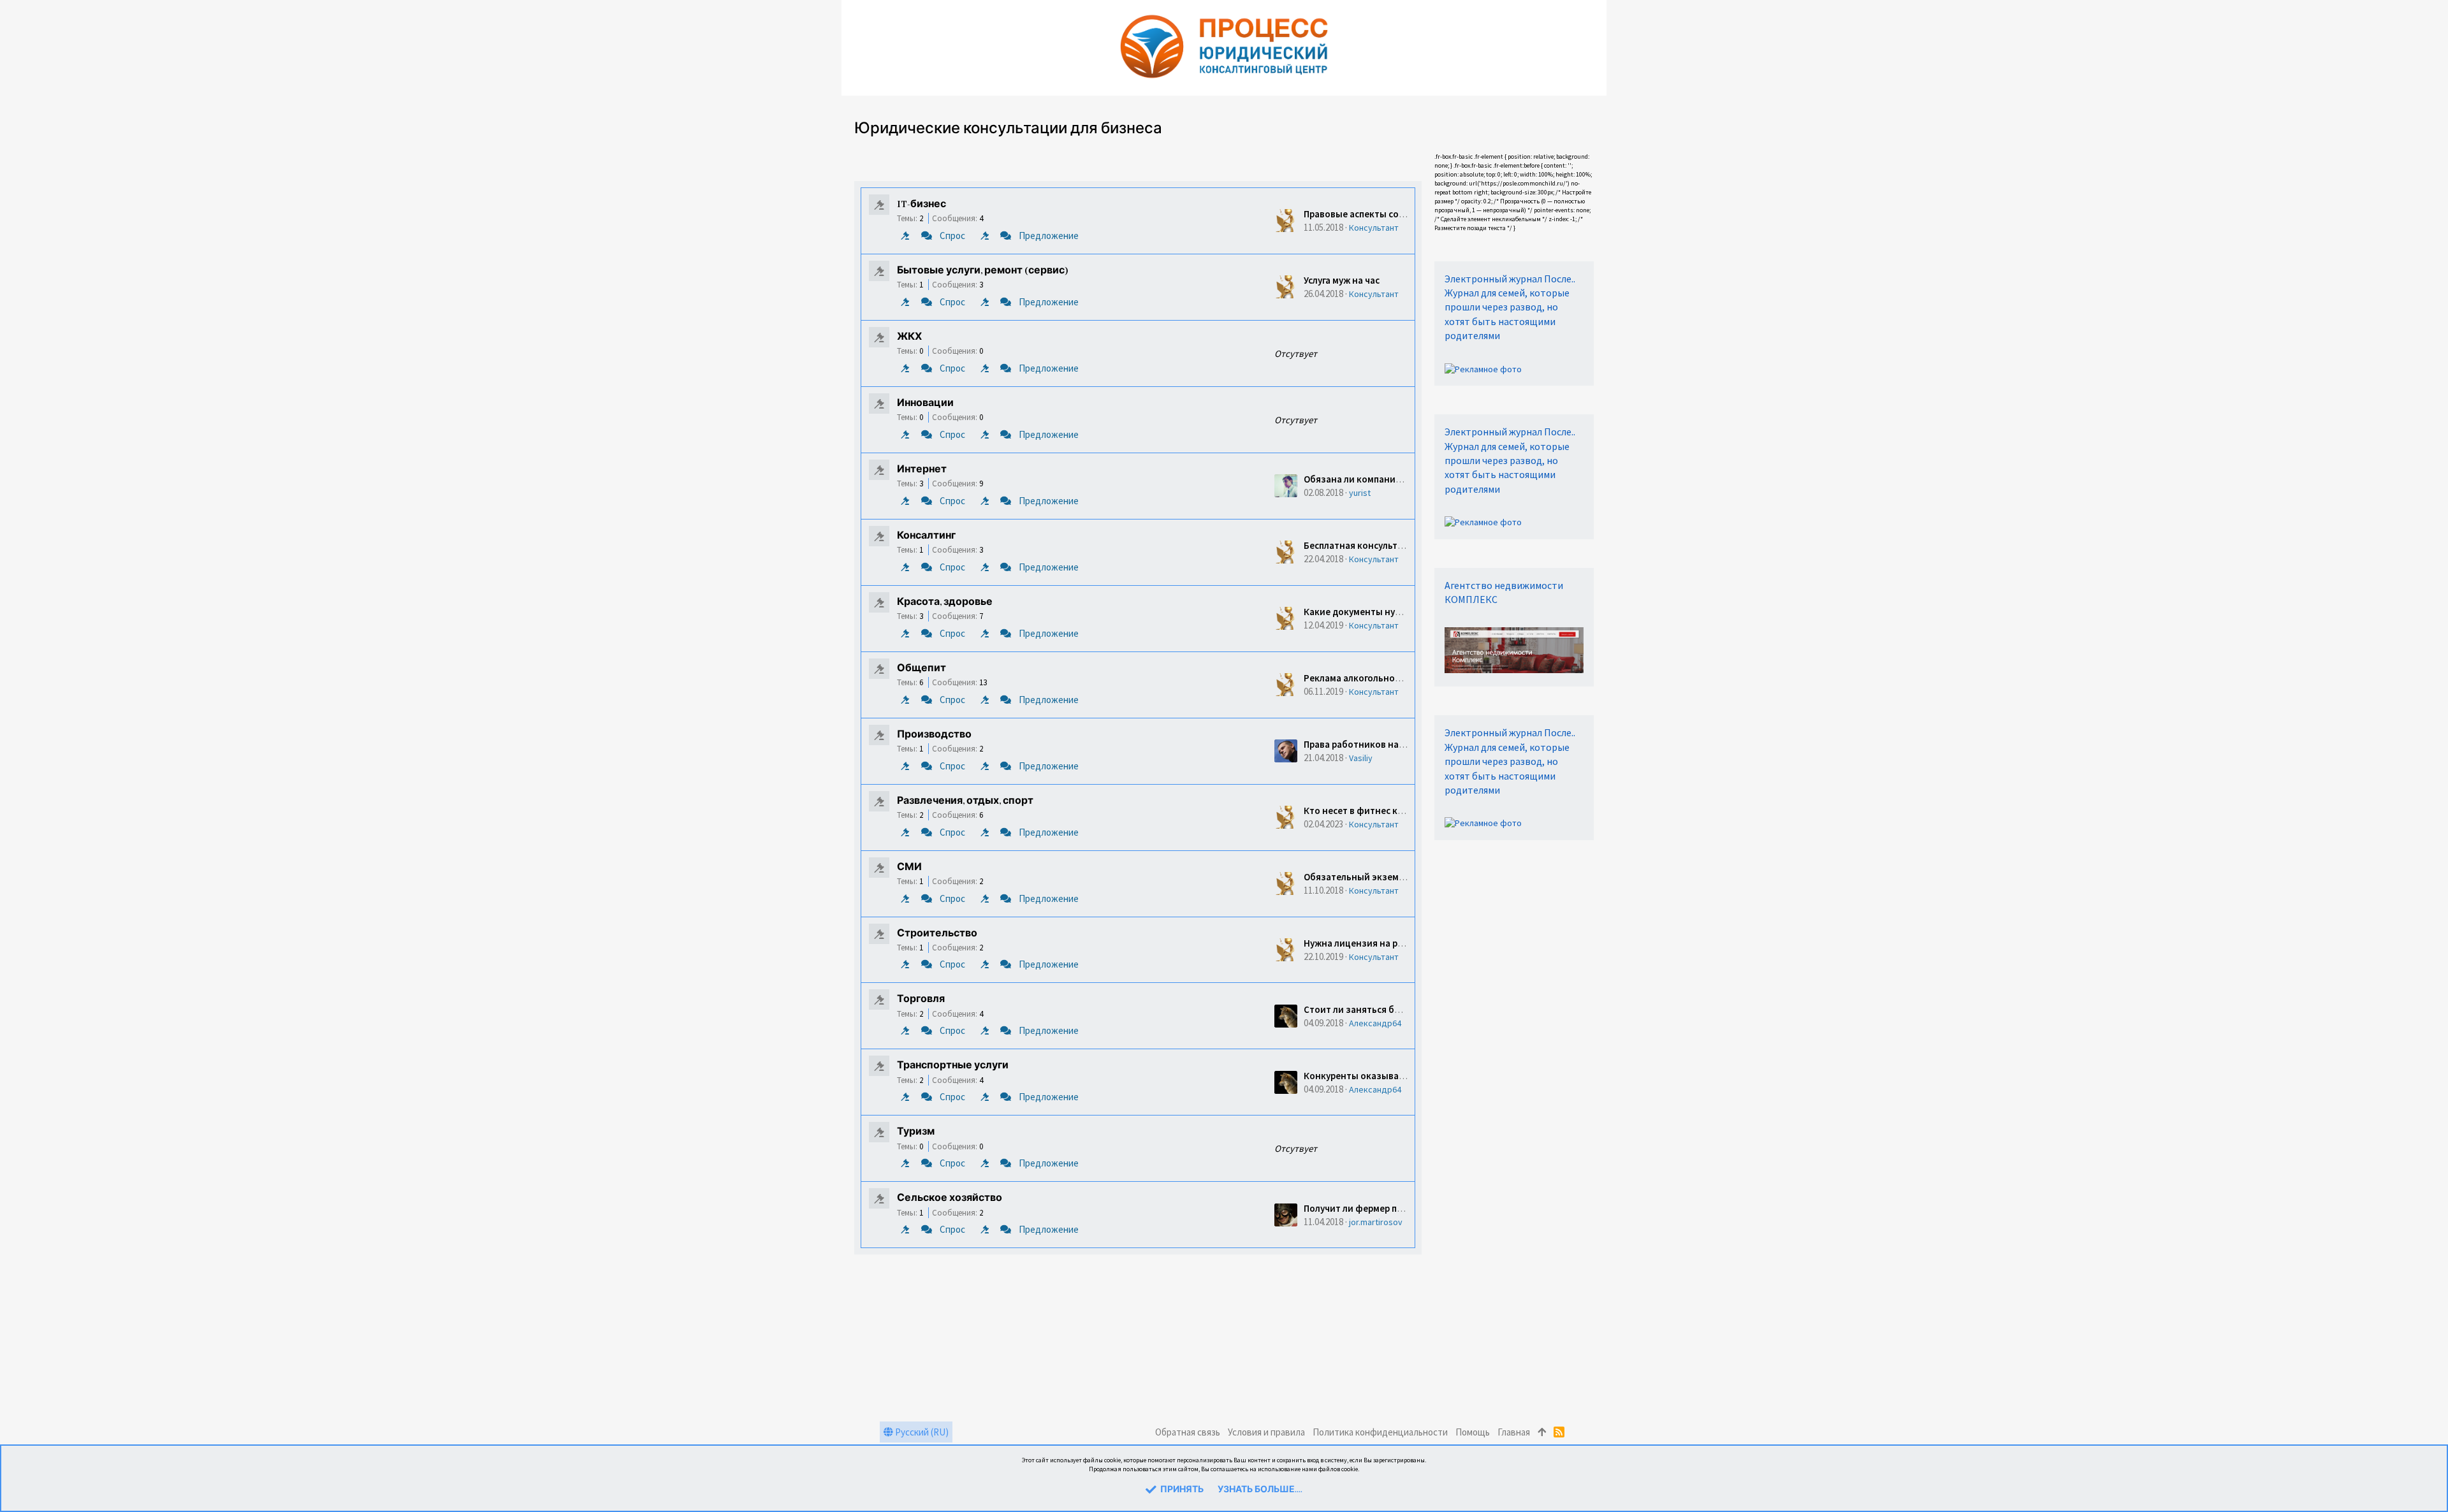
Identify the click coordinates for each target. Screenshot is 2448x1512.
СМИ (909, 868)
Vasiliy (1361, 758)
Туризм (916, 1132)
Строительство (937, 934)
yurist (1360, 493)
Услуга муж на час (1342, 280)
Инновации (925, 403)
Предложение (1049, 236)
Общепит (922, 669)
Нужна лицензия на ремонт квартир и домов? (1405, 943)
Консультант (1374, 228)
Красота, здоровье (945, 602)
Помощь (1473, 1432)
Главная (1514, 1432)
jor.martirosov (1376, 1222)
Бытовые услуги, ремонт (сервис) (983, 271)
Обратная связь (1188, 1432)
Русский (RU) (921, 1432)
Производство (934, 735)
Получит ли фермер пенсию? (1366, 1208)
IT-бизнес (922, 205)
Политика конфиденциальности (1380, 1432)
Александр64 (1375, 1023)
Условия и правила (1266, 1432)
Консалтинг (926, 536)
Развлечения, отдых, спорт (965, 801)
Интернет (922, 470)
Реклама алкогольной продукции (1377, 678)
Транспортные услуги (953, 1066)
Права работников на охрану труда (1381, 744)
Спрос (952, 236)
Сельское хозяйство (950, 1198)
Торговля (921, 1000)
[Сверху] (1542, 1432)
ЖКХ (909, 337)
